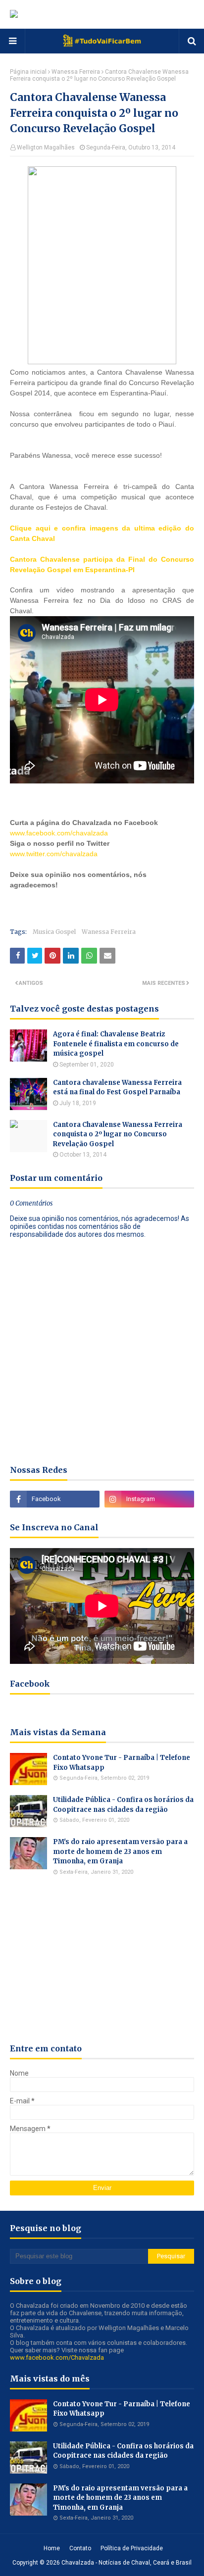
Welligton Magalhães (46, 147)
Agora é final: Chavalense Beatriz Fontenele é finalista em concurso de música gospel (116, 1044)
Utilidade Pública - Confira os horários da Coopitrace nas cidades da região (123, 1805)
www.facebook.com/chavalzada (59, 833)
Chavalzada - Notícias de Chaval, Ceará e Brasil (127, 2563)
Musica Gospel (54, 932)
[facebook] (55, 1499)
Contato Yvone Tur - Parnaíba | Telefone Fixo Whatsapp (122, 1763)
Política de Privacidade (132, 2548)
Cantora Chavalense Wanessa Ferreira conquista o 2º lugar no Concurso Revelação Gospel (118, 1134)
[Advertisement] (107, 903)
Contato (80, 2548)
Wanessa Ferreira (76, 72)
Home (52, 2548)
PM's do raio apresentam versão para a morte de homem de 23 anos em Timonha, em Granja (120, 1851)
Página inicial (28, 72)
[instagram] (149, 1499)
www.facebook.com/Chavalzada (57, 2357)
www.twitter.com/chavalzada (54, 854)
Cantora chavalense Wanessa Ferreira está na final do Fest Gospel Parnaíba (117, 1088)
